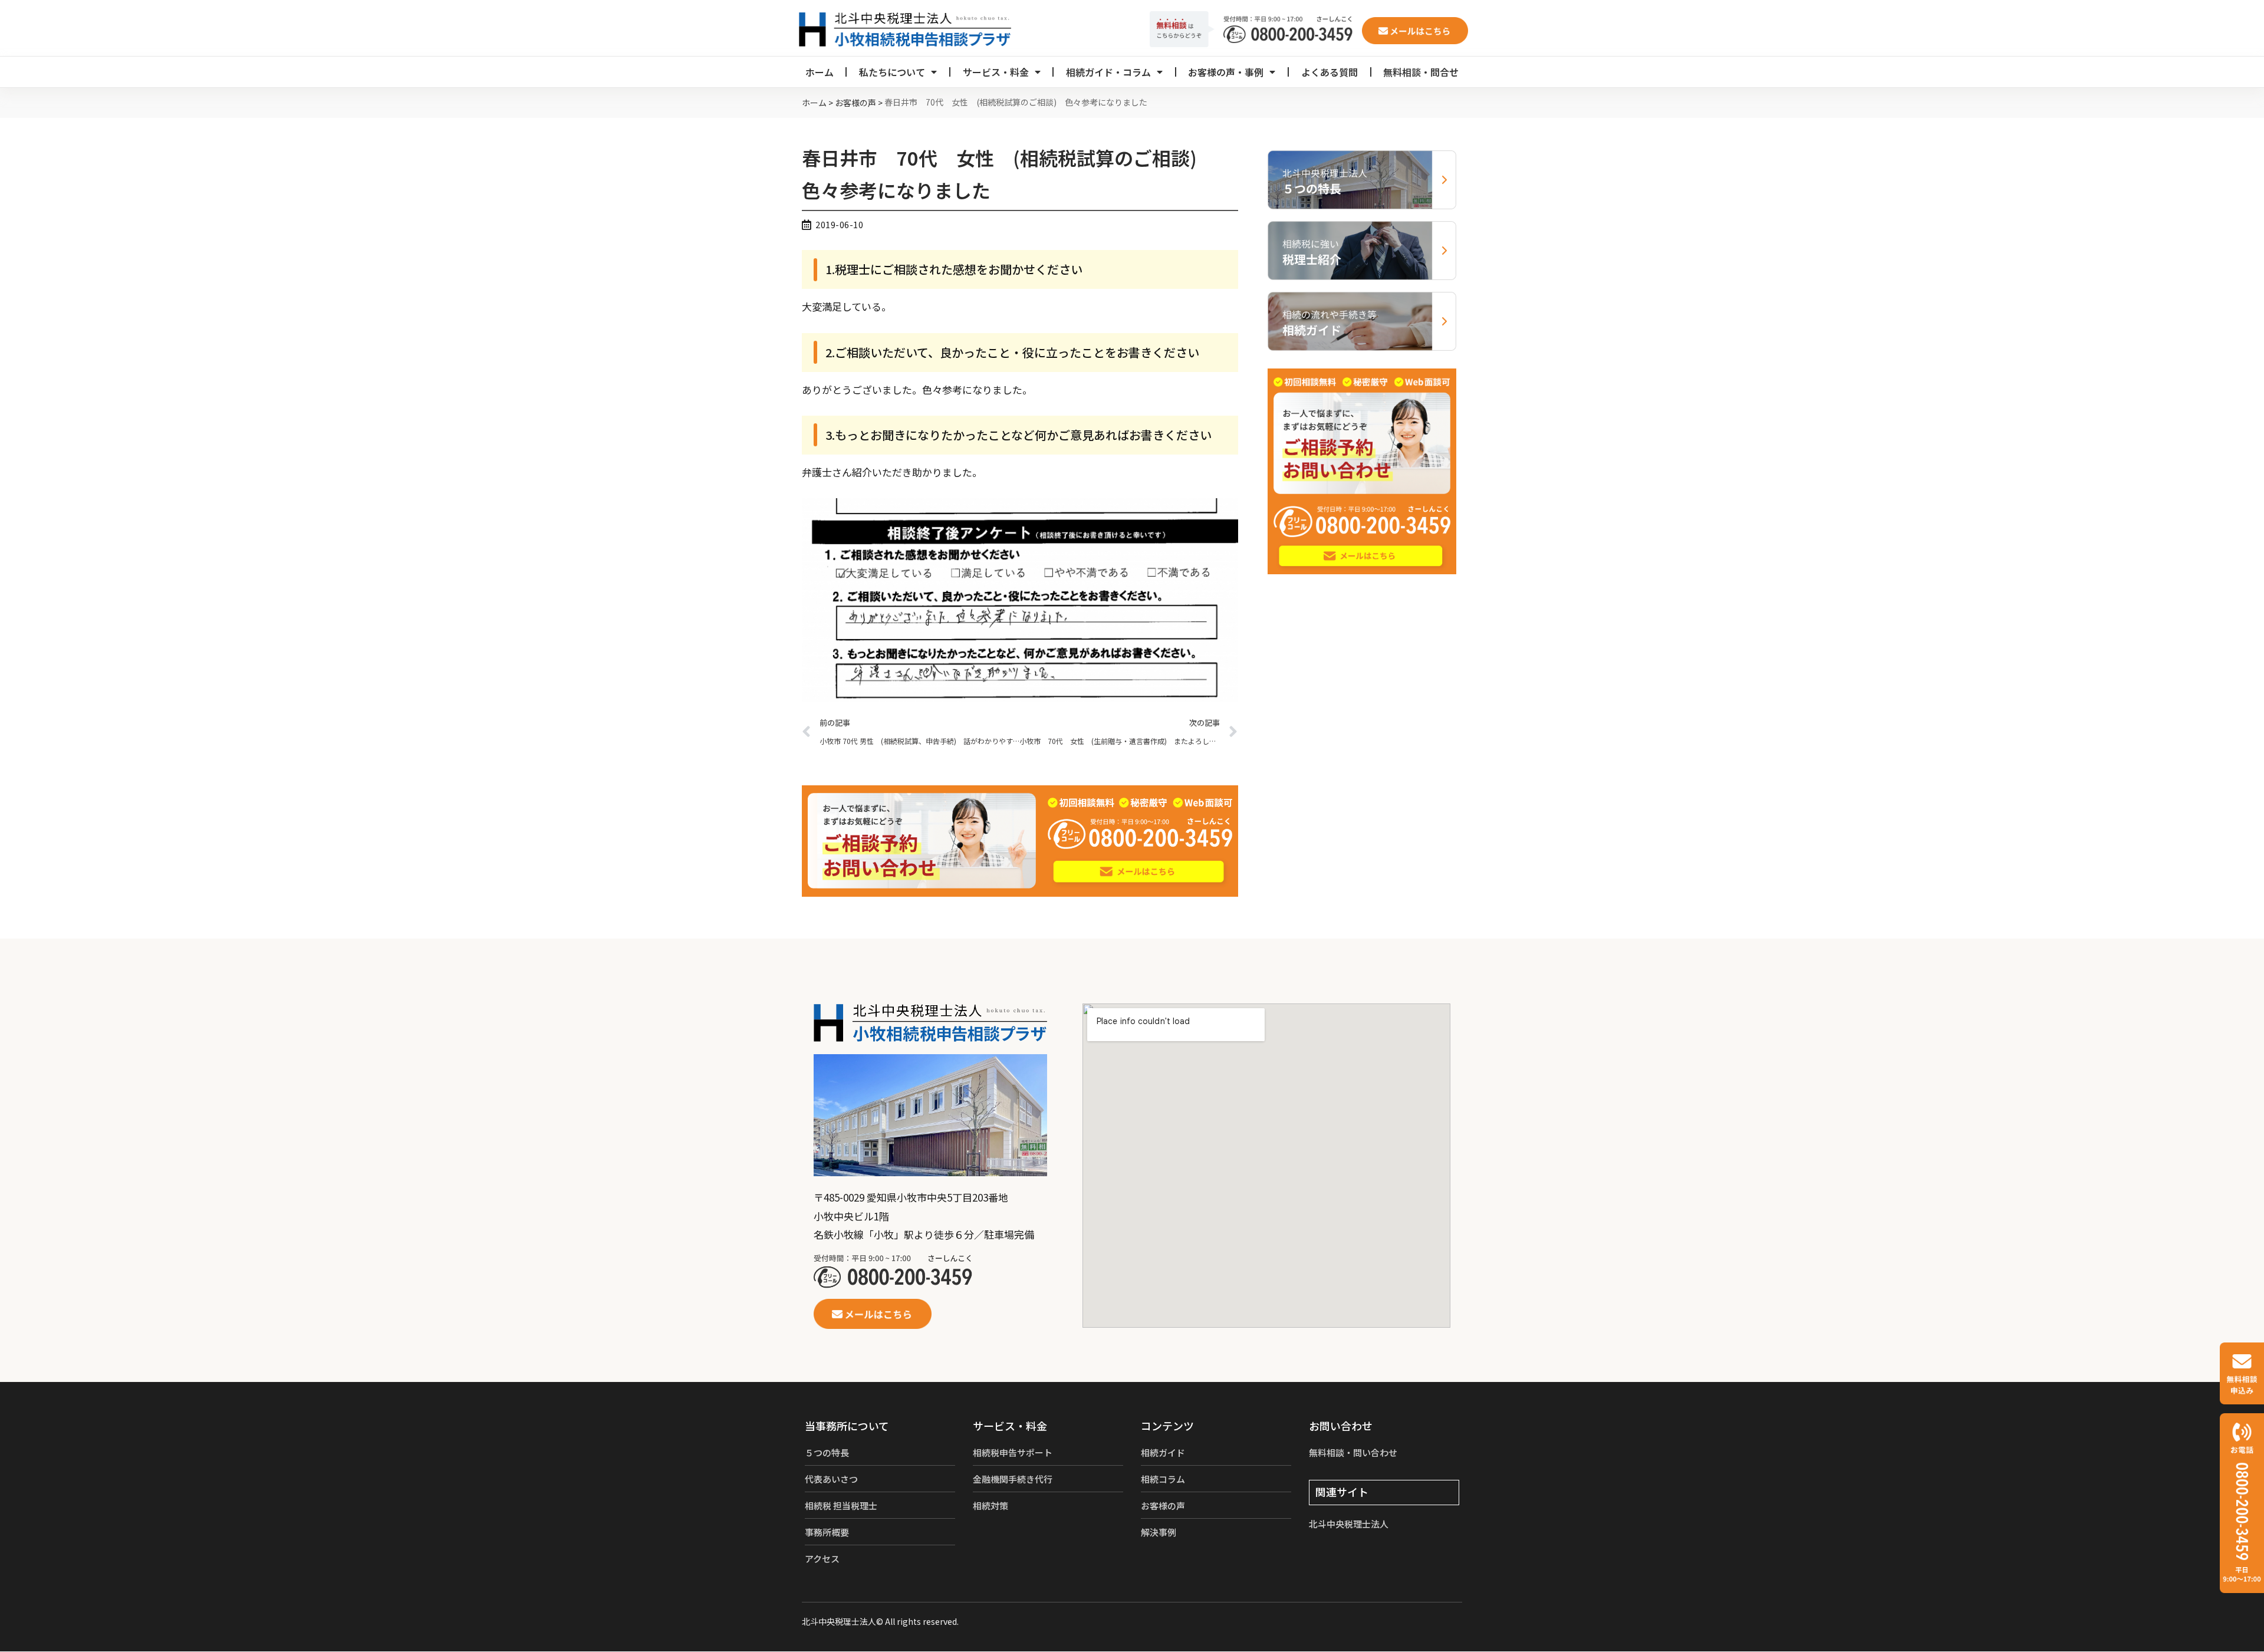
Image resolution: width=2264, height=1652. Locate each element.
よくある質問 (1330, 72)
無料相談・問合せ (1421, 72)
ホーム (820, 72)
